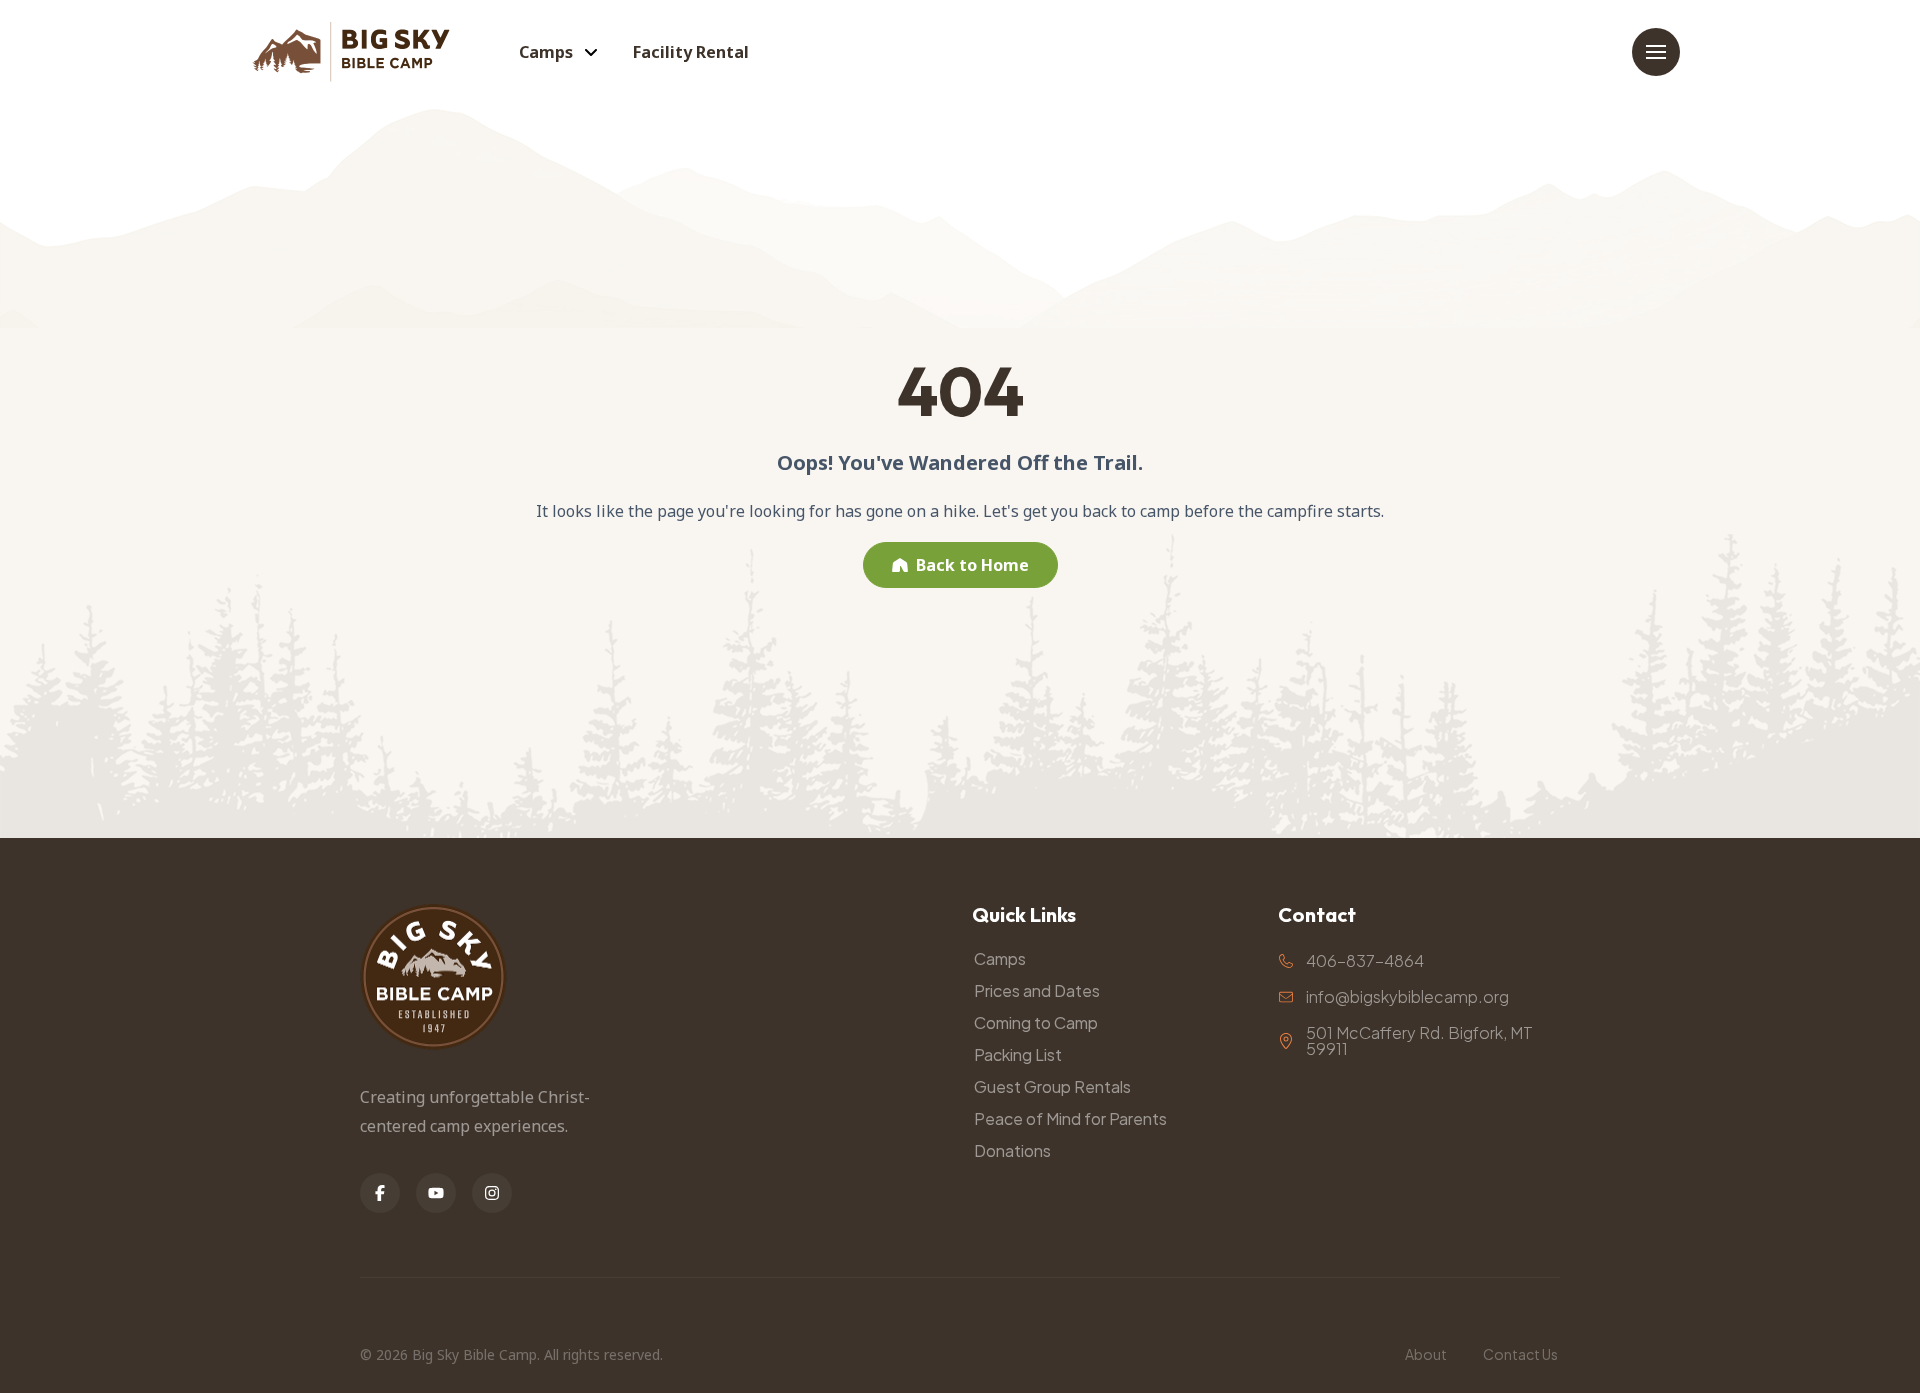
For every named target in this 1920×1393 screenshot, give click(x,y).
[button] (1656, 52)
